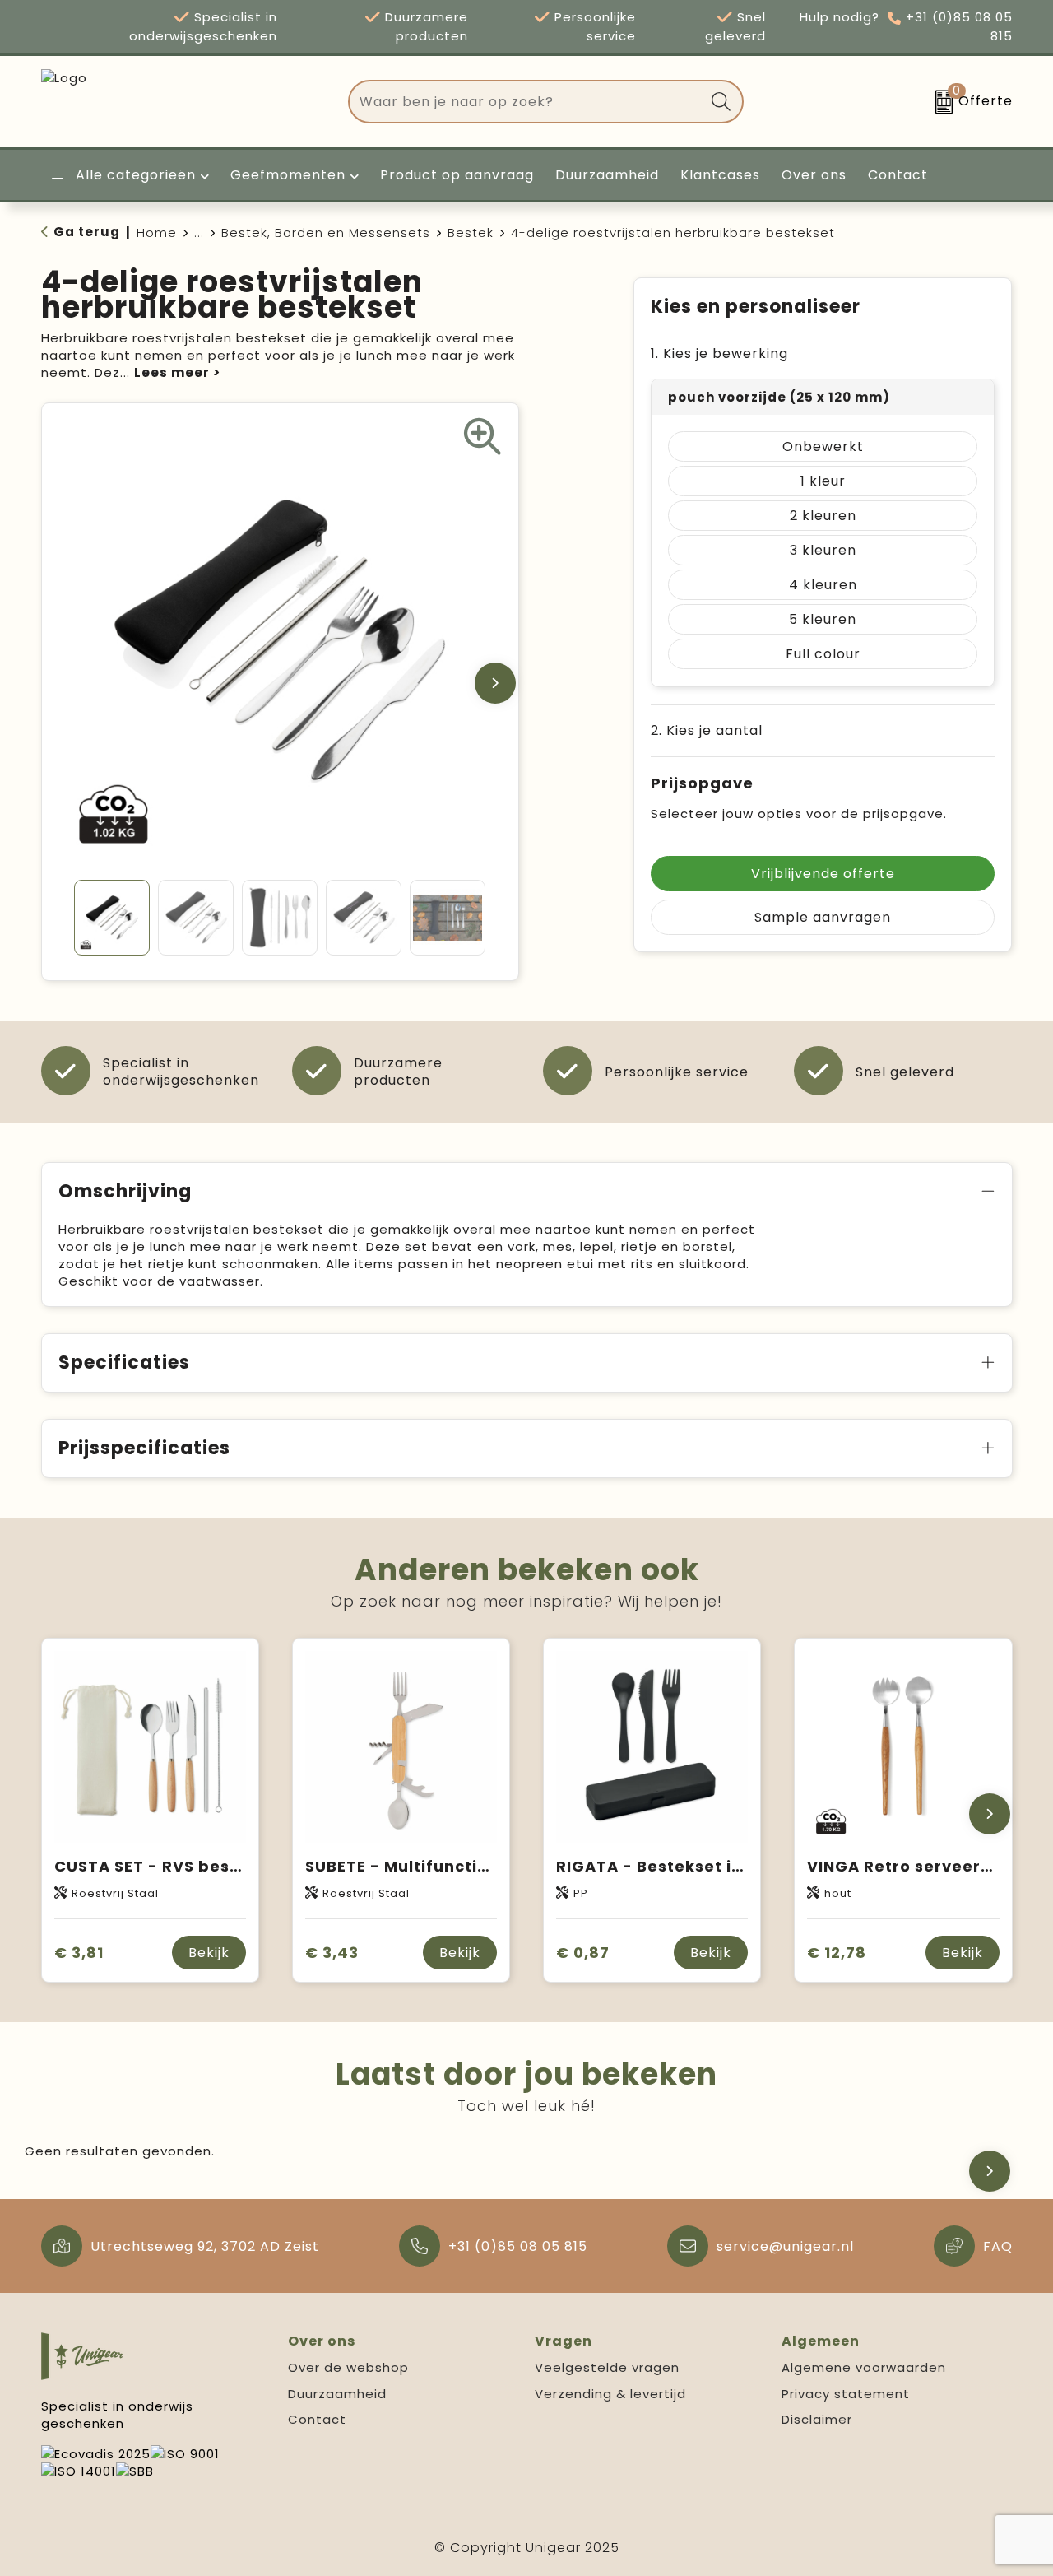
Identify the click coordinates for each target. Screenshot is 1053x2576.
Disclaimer (817, 2419)
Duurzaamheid (337, 2394)
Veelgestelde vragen (607, 2367)
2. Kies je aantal (707, 730)
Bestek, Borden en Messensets (326, 232)
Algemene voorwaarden (864, 2367)
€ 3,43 (332, 1953)
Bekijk (209, 1953)
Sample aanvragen (823, 917)
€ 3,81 (79, 1953)
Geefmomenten (288, 175)
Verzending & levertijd (610, 2394)
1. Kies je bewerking (719, 353)
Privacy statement (846, 2394)
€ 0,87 (583, 1953)
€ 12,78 (837, 1953)
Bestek (471, 232)
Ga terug (87, 232)
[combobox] (527, 102)
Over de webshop (348, 2367)
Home (157, 232)
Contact (317, 2419)
